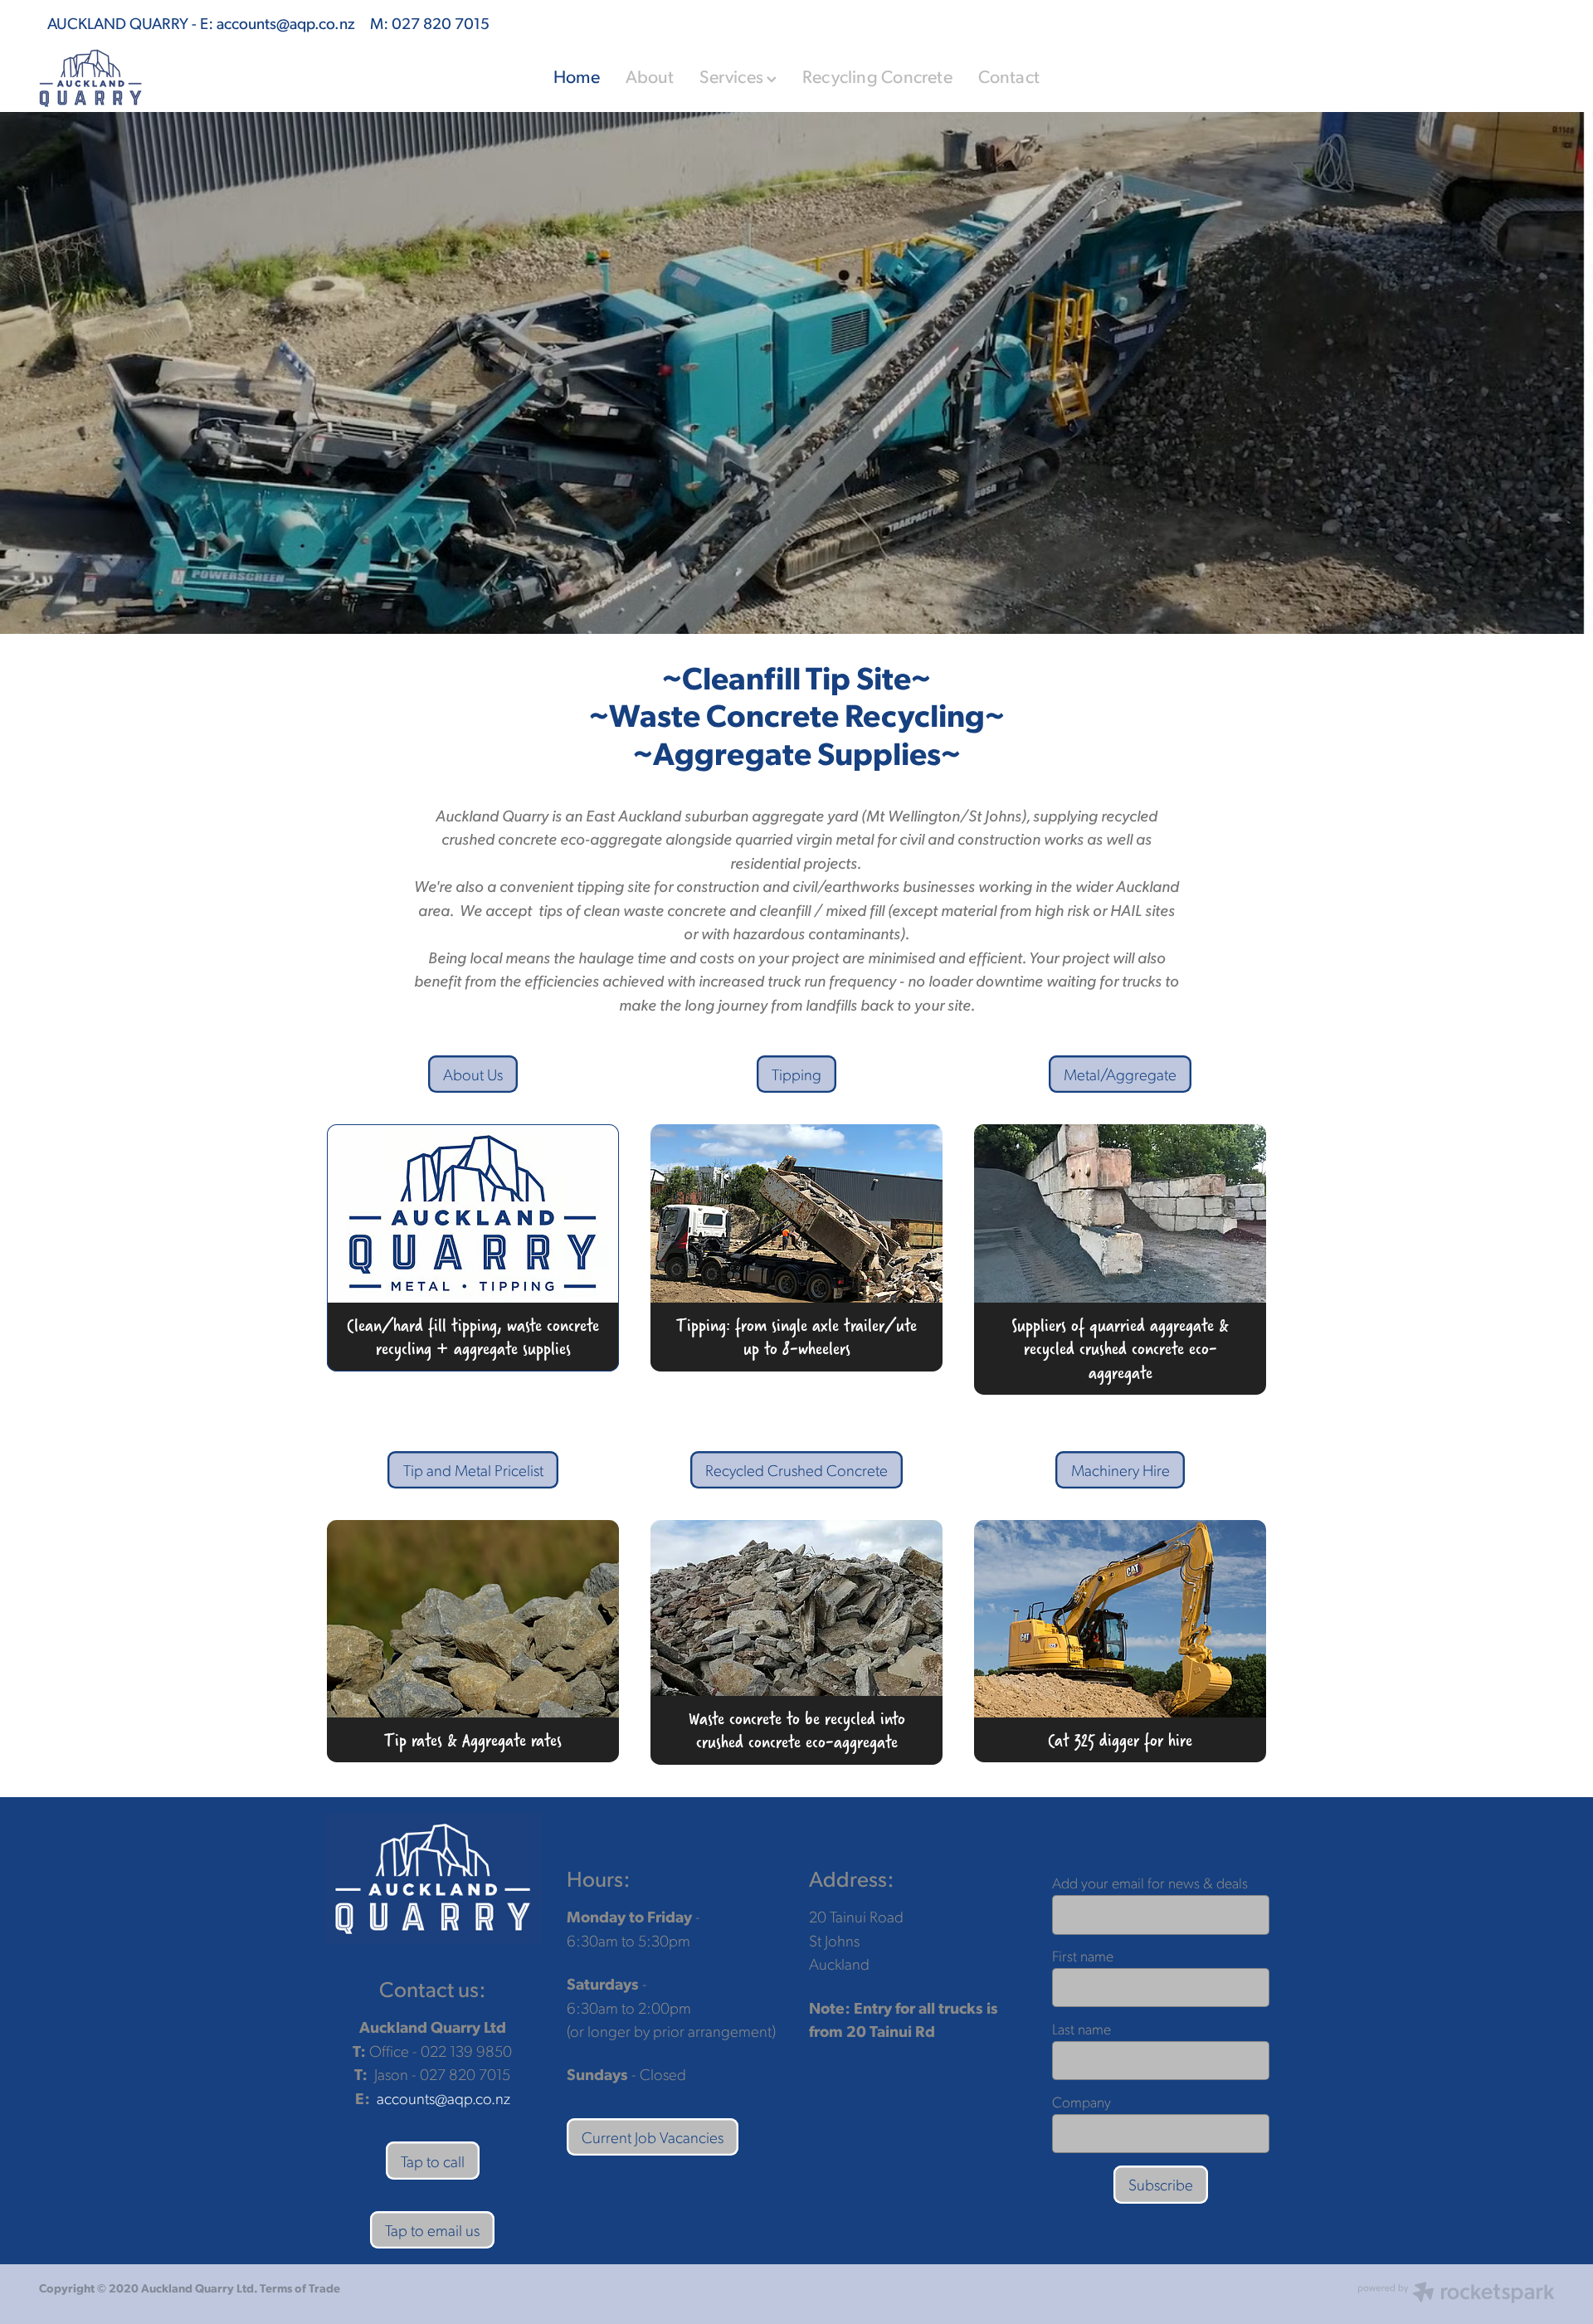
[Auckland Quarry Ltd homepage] (190, 78)
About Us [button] (473, 1074)
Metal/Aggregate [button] (1120, 1074)
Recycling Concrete (877, 76)
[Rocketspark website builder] (1456, 2294)
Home (577, 76)
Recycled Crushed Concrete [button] (796, 1470)
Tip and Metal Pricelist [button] (473, 1470)
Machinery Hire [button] (1120, 1470)
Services (733, 76)
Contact (1009, 76)
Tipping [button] (796, 1074)
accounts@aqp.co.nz (286, 22)
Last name (1081, 2029)
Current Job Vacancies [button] (653, 2137)
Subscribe (1161, 2184)
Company (1081, 2102)
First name (1083, 1956)
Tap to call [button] (433, 2161)
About (650, 76)
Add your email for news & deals (1150, 1883)
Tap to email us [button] (432, 2230)
